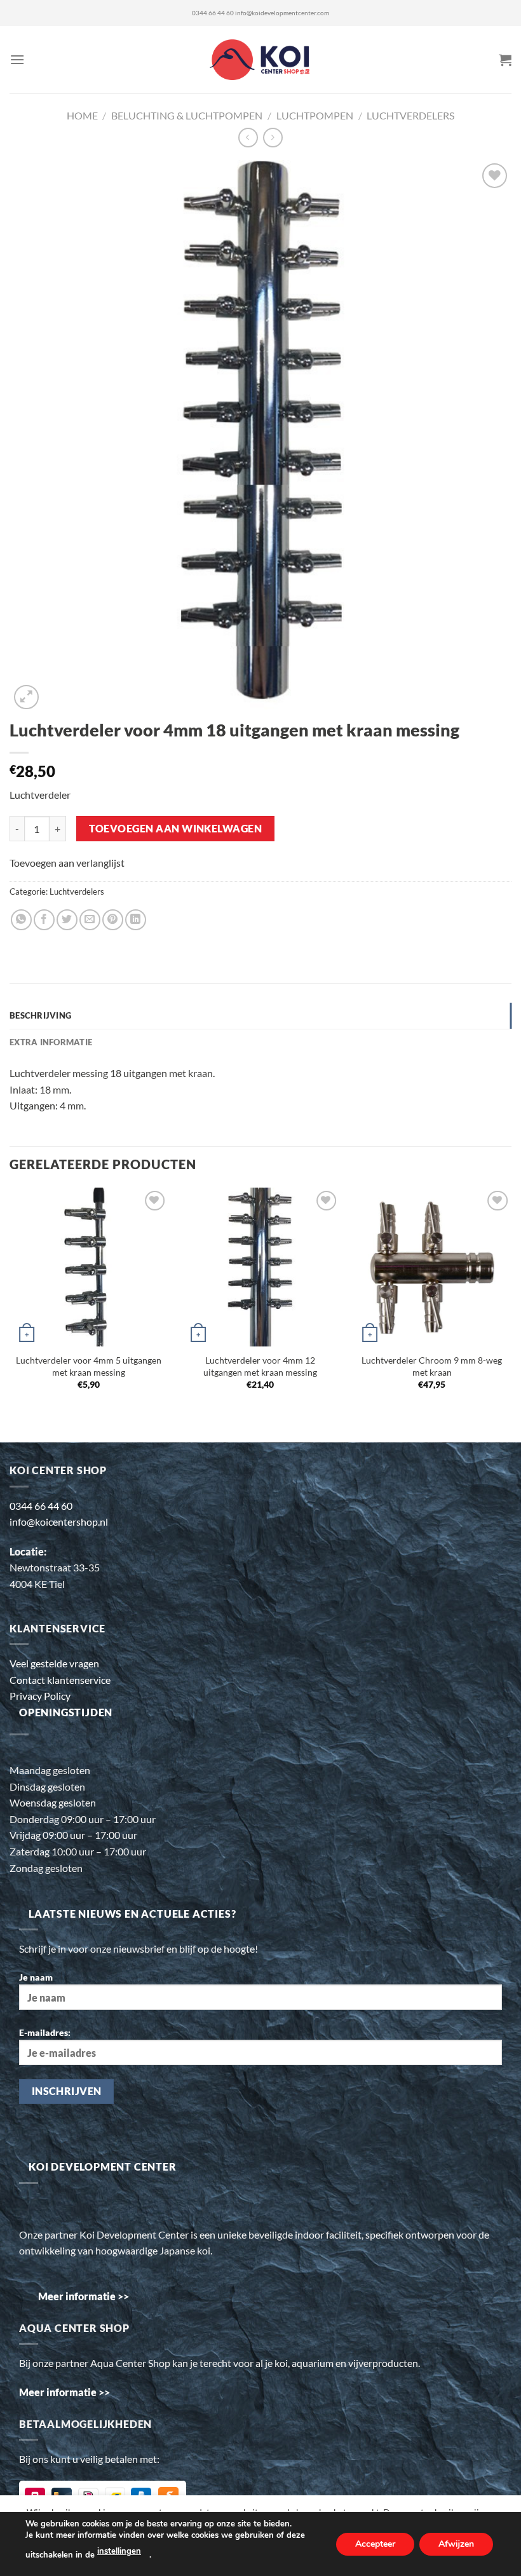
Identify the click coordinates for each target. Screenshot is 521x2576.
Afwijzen (456, 2543)
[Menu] (17, 59)
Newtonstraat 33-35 (55, 1567)
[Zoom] (26, 697)
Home (82, 115)
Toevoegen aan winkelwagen (176, 829)
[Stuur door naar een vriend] (90, 920)
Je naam (36, 1977)
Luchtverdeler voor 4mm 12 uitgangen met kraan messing (260, 1366)
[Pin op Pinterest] (113, 920)
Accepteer (375, 2543)
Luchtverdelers (410, 115)
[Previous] (10, 1305)
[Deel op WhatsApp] (21, 920)
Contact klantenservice (60, 1680)
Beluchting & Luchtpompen (187, 115)
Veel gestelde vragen (54, 1663)
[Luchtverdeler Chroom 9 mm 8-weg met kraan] (432, 1267)
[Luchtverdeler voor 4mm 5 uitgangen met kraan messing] (89, 1267)
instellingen (119, 2551)
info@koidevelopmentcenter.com (282, 13)
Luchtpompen (315, 115)
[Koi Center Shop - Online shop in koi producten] (261, 60)
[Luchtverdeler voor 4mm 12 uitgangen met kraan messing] (260, 1267)
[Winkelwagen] (505, 60)
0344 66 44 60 (213, 13)
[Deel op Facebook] (44, 920)
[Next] (511, 1305)
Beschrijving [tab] (40, 1015)
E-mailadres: (45, 2032)
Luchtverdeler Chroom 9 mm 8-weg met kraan (432, 1366)
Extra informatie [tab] (51, 1042)
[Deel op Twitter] (67, 920)
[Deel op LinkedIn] (136, 920)
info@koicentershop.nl (59, 1522)
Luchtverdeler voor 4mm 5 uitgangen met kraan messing (89, 1366)
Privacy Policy (40, 1696)
